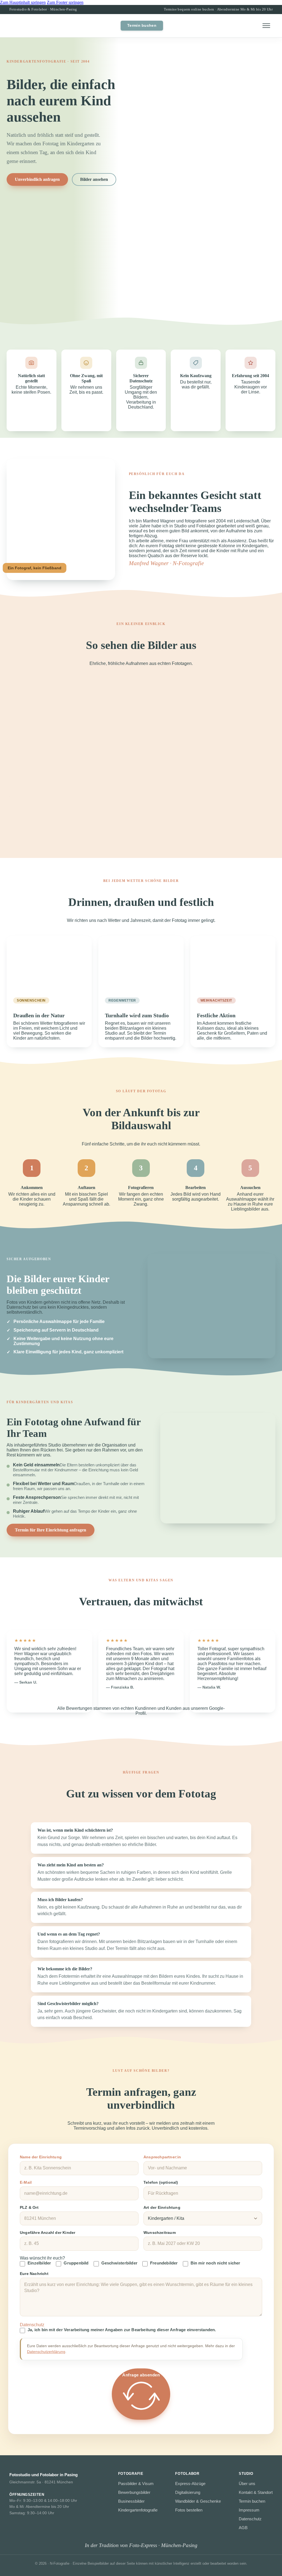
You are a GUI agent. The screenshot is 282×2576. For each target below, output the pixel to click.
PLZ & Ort (29, 2207)
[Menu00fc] (266, 26)
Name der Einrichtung (41, 2157)
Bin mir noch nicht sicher (215, 2263)
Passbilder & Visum (136, 2484)
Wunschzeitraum (160, 2232)
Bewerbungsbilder (134, 2492)
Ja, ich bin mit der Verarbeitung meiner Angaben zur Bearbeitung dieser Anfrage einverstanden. (122, 2330)
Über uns (247, 2484)
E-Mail (26, 2182)
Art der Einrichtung (162, 2207)
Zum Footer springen (65, 2)
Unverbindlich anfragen (37, 179)
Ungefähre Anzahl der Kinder (48, 2232)
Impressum (249, 2510)
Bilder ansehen (94, 179)
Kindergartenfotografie (138, 2510)
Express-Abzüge (190, 2484)
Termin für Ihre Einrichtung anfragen (51, 1530)
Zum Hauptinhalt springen (23, 2)
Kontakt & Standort (256, 2492)
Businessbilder (131, 2501)
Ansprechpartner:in (162, 2157)
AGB (243, 2528)
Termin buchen (142, 26)
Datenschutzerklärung (46, 2352)
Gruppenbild (76, 2263)
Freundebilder (164, 2263)
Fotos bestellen (189, 2510)
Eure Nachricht (34, 2274)
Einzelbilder (39, 2263)
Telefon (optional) (161, 2182)
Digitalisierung (188, 2492)
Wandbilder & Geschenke (198, 2501)
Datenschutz (250, 2519)
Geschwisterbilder (119, 2263)
